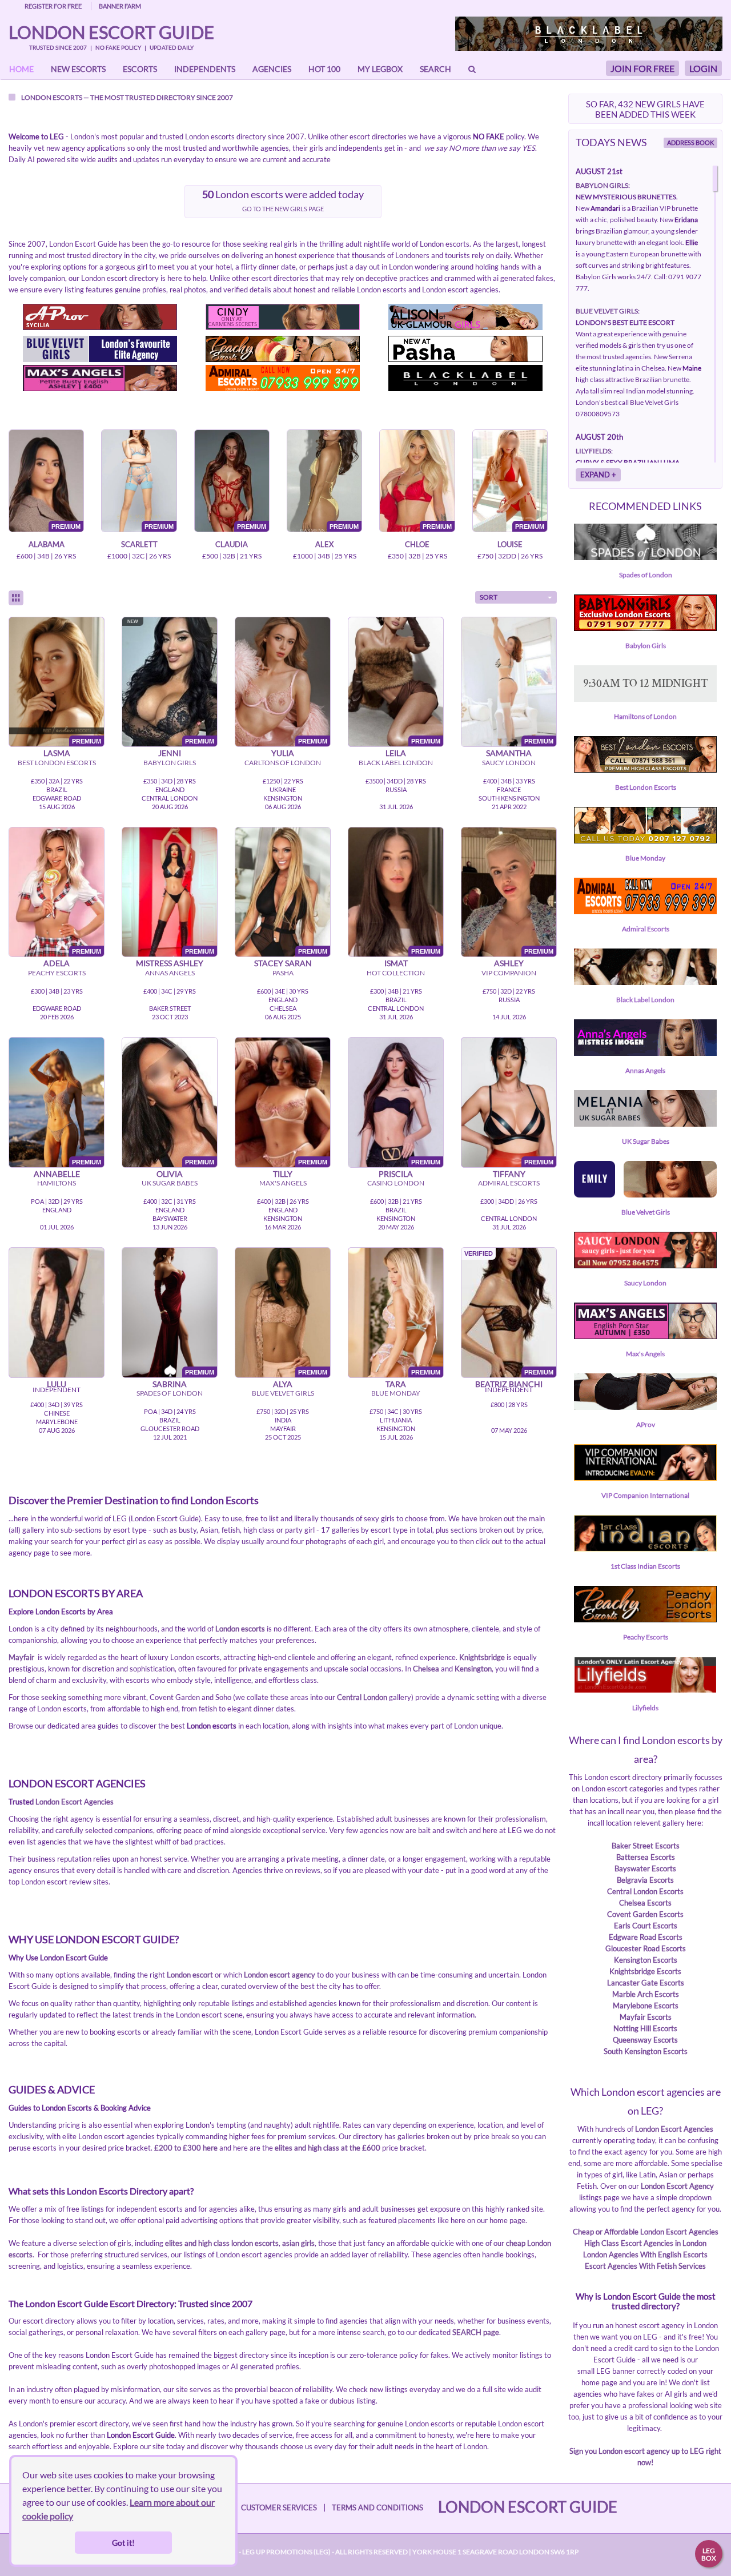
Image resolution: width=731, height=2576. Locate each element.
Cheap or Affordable (607, 2232)
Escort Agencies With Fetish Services (645, 2266)
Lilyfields (645, 1708)
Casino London (396, 1183)
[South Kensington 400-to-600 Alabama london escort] (46, 481)
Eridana (686, 220)
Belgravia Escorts (645, 1880)
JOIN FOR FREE (642, 68)
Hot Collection (396, 973)
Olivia (170, 1174)
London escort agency (280, 1975)
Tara (396, 1384)
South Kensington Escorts (646, 2051)
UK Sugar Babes (170, 1183)
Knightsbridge (482, 1657)
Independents (205, 69)
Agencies (272, 69)
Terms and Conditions (377, 2507)
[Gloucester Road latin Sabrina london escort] (170, 1312)
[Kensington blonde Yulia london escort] (283, 682)
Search (435, 69)
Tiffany (509, 1174)
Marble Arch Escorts (646, 1994)
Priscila (396, 1174)
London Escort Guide (111, 32)
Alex (324, 544)
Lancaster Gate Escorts (646, 1983)
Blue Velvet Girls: (608, 311)
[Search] (472, 69)
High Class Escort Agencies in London (645, 2243)
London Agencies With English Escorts (645, 2254)
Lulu (57, 1384)
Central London (362, 1697)
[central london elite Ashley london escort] (509, 892)
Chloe (417, 544)
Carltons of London (283, 763)
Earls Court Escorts (646, 1926)
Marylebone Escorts (646, 2006)
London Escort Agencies (75, 1802)
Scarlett (139, 544)
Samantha (509, 753)
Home (21, 69)
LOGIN (703, 68)
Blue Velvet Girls (283, 1393)
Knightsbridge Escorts (645, 1971)
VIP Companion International (645, 1495)
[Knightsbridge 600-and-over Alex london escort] (324, 481)
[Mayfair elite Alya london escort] (283, 1312)
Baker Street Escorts (646, 1846)
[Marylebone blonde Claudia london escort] (232, 481)
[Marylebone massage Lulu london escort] (57, 1312)
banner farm (120, 6)
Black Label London (396, 763)
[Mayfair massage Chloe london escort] (417, 481)
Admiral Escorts (509, 1183)
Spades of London (170, 1393)
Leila (396, 753)
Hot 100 (324, 69)
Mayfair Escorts (646, 2017)
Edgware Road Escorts (646, 1937)
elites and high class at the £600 (328, 2148)
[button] (516, 597)
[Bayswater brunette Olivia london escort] (170, 1102)
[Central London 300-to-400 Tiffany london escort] (509, 1102)
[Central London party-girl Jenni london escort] (170, 682)
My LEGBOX (380, 69)
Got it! (123, 2543)
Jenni (170, 753)
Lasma (57, 753)
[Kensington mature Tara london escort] (396, 1312)
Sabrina (170, 1384)
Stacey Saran (283, 963)
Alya (283, 1384)
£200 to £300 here (186, 2148)
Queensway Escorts (645, 2040)
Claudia (232, 544)
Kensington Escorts (646, 1960)
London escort (190, 1975)
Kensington (473, 1669)
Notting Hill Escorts (645, 2028)
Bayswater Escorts (645, 1868)
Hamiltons (57, 1183)
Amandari (605, 208)
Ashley (509, 963)
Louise (510, 544)
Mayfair (21, 1657)
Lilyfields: (594, 451)
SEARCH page (476, 2332)
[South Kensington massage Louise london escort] (510, 481)
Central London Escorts (645, 1891)
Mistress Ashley (170, 963)
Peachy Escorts (57, 973)
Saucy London (509, 763)
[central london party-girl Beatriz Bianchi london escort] (509, 1312)
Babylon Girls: (603, 185)
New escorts (78, 69)
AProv (646, 1424)
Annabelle (57, 1174)
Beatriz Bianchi (509, 1384)
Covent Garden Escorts (645, 1914)
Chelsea (426, 1669)
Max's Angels (283, 1183)
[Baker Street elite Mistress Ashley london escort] (170, 892)
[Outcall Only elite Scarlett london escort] (139, 481)
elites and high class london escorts (222, 2243)
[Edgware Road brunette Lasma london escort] (57, 682)
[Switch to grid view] (16, 598)
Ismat (396, 963)
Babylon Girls (170, 763)
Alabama (47, 544)
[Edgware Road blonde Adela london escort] (57, 892)
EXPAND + (598, 475)
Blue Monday (396, 1393)
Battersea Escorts (646, 1857)
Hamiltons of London (645, 716)
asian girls (298, 2243)
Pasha (283, 973)
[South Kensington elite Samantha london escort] (509, 682)
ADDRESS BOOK (690, 142)
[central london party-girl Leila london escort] (396, 682)
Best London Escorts (57, 763)
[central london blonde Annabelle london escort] (57, 1102)
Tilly (283, 1174)
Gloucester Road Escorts (646, 1948)
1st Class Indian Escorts (645, 1566)
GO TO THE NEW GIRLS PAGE (283, 209)
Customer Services (279, 2507)
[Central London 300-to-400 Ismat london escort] (396, 892)
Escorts (140, 69)
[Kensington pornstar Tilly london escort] (283, 1102)
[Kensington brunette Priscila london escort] (396, 1102)
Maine (692, 368)
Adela (57, 963)
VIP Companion (509, 973)
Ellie (692, 242)
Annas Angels (170, 973)
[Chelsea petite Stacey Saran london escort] (283, 892)
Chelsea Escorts (645, 1903)
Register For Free (53, 6)
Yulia (283, 753)
